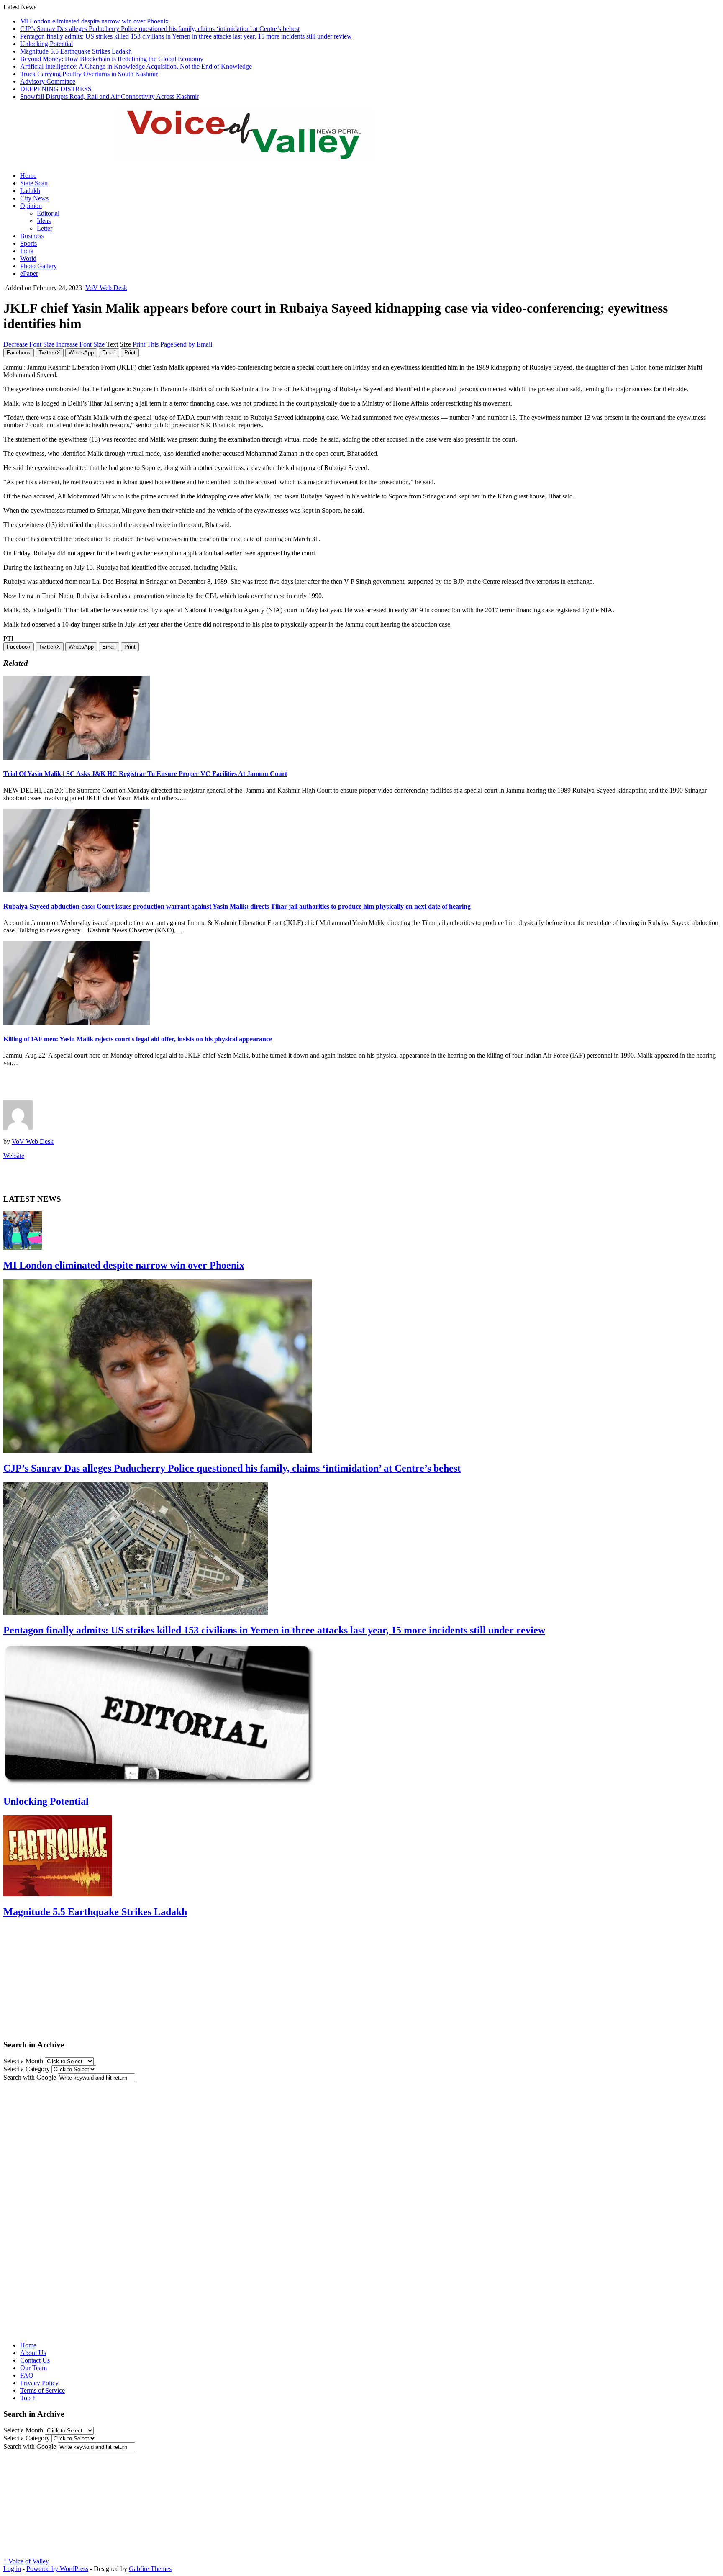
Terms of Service (42, 2390)
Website (14, 1156)
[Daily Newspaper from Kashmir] (254, 155)
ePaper (29, 274)
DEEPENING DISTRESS (56, 89)
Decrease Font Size (29, 344)
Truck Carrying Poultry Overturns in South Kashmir (89, 74)
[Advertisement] (101, 1086)
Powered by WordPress (57, 2569)
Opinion (31, 206)
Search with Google (30, 2077)
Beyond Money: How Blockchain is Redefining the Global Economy (112, 59)
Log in (12, 2569)
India (27, 251)
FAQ (27, 2375)
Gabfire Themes (150, 2569)
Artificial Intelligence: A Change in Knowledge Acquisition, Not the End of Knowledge (136, 66)
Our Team (33, 2368)
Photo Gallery (38, 266)
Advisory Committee (48, 81)
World (28, 258)
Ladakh (30, 191)
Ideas (44, 221)
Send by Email (193, 344)
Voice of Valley (26, 2561)
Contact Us (35, 2360)
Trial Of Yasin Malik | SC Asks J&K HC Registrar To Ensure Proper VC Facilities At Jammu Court (145, 774)
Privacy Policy (39, 2383)
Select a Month (23, 2061)
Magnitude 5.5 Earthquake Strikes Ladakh (76, 51)
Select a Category (27, 2069)
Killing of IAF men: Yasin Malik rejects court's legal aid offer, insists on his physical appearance (138, 1039)
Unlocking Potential (46, 44)
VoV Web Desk (106, 288)
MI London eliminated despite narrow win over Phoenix (94, 21)
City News (34, 198)
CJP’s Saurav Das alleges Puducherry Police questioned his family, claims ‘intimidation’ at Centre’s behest (160, 29)
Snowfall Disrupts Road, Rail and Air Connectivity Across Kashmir (109, 96)
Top (28, 2398)
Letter (45, 228)
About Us (33, 2353)
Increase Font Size (80, 344)
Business (32, 236)
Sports (28, 243)
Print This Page (153, 344)
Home (28, 176)
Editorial (48, 213)
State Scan (34, 183)
